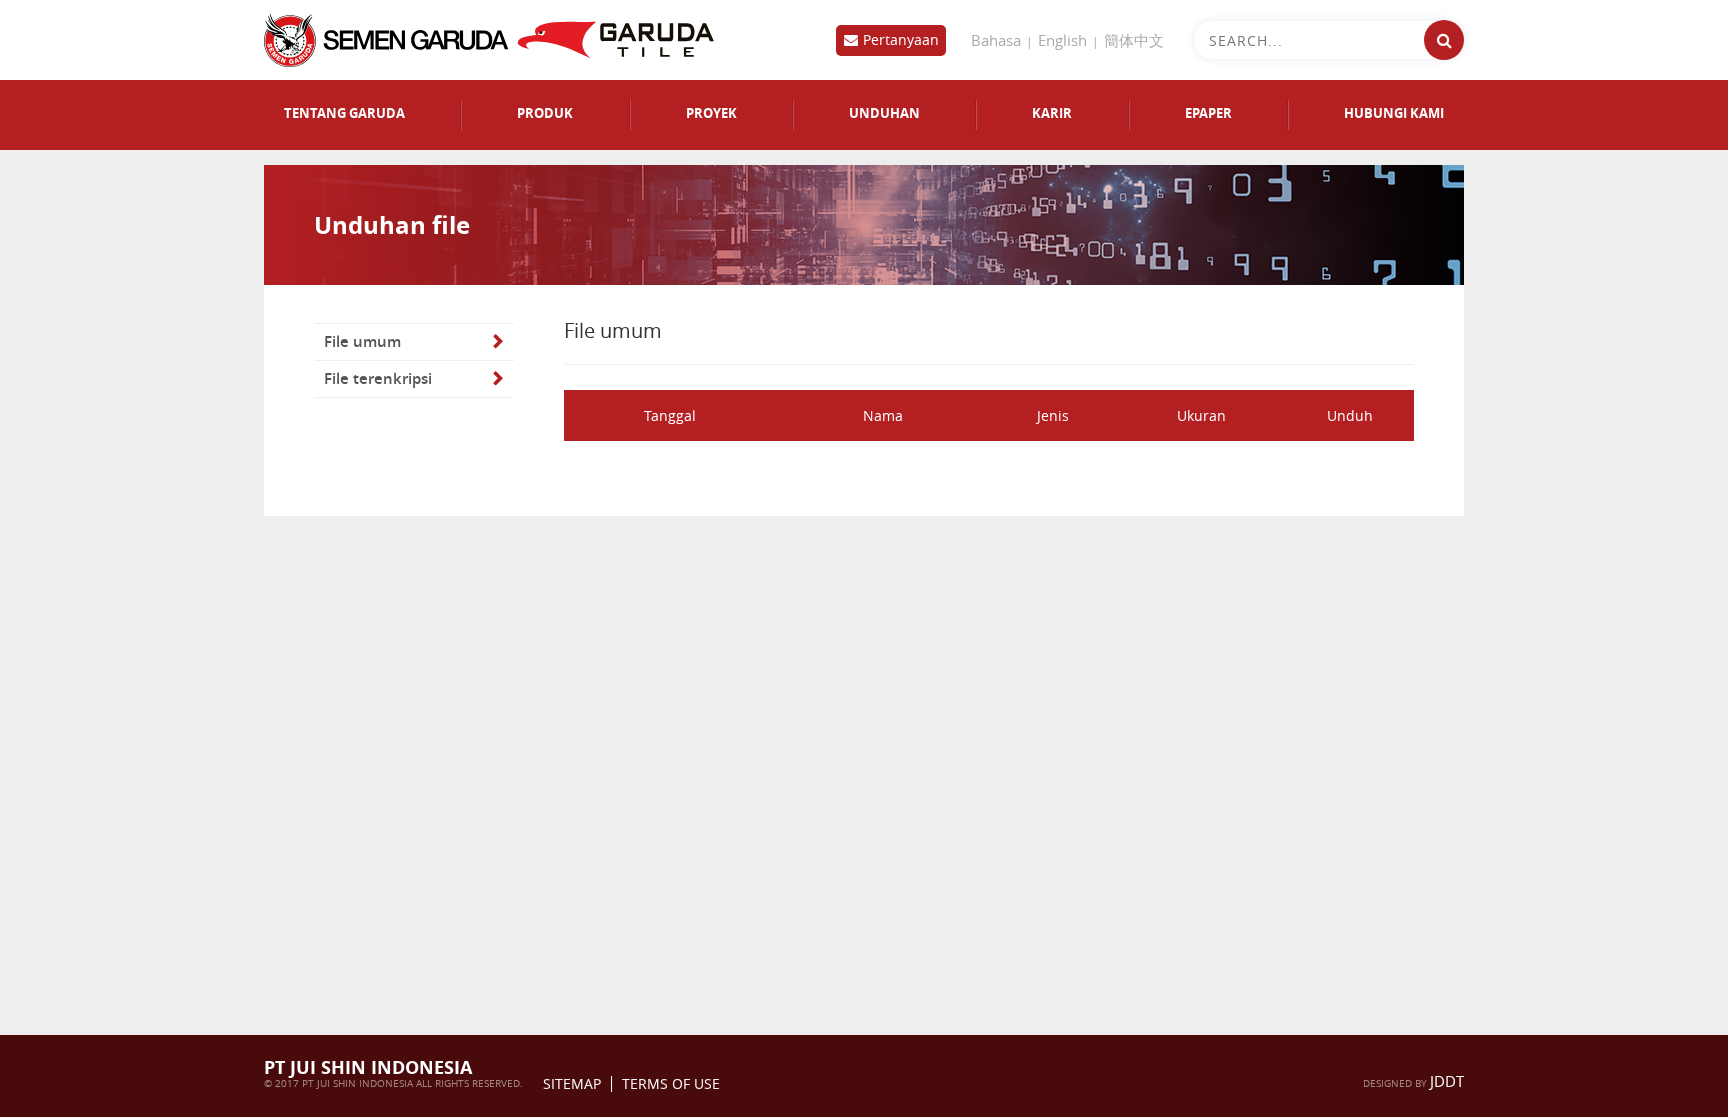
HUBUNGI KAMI (1394, 113)
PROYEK (711, 113)
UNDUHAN (884, 113)
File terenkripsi (378, 378)
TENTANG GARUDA (344, 113)
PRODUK (545, 113)
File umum (362, 341)
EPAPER (1208, 113)
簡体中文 (1134, 40)
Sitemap (572, 1084)
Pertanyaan (901, 39)
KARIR (1052, 113)
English (1062, 40)
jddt (1447, 1081)
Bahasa (996, 40)
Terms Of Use (671, 1084)
